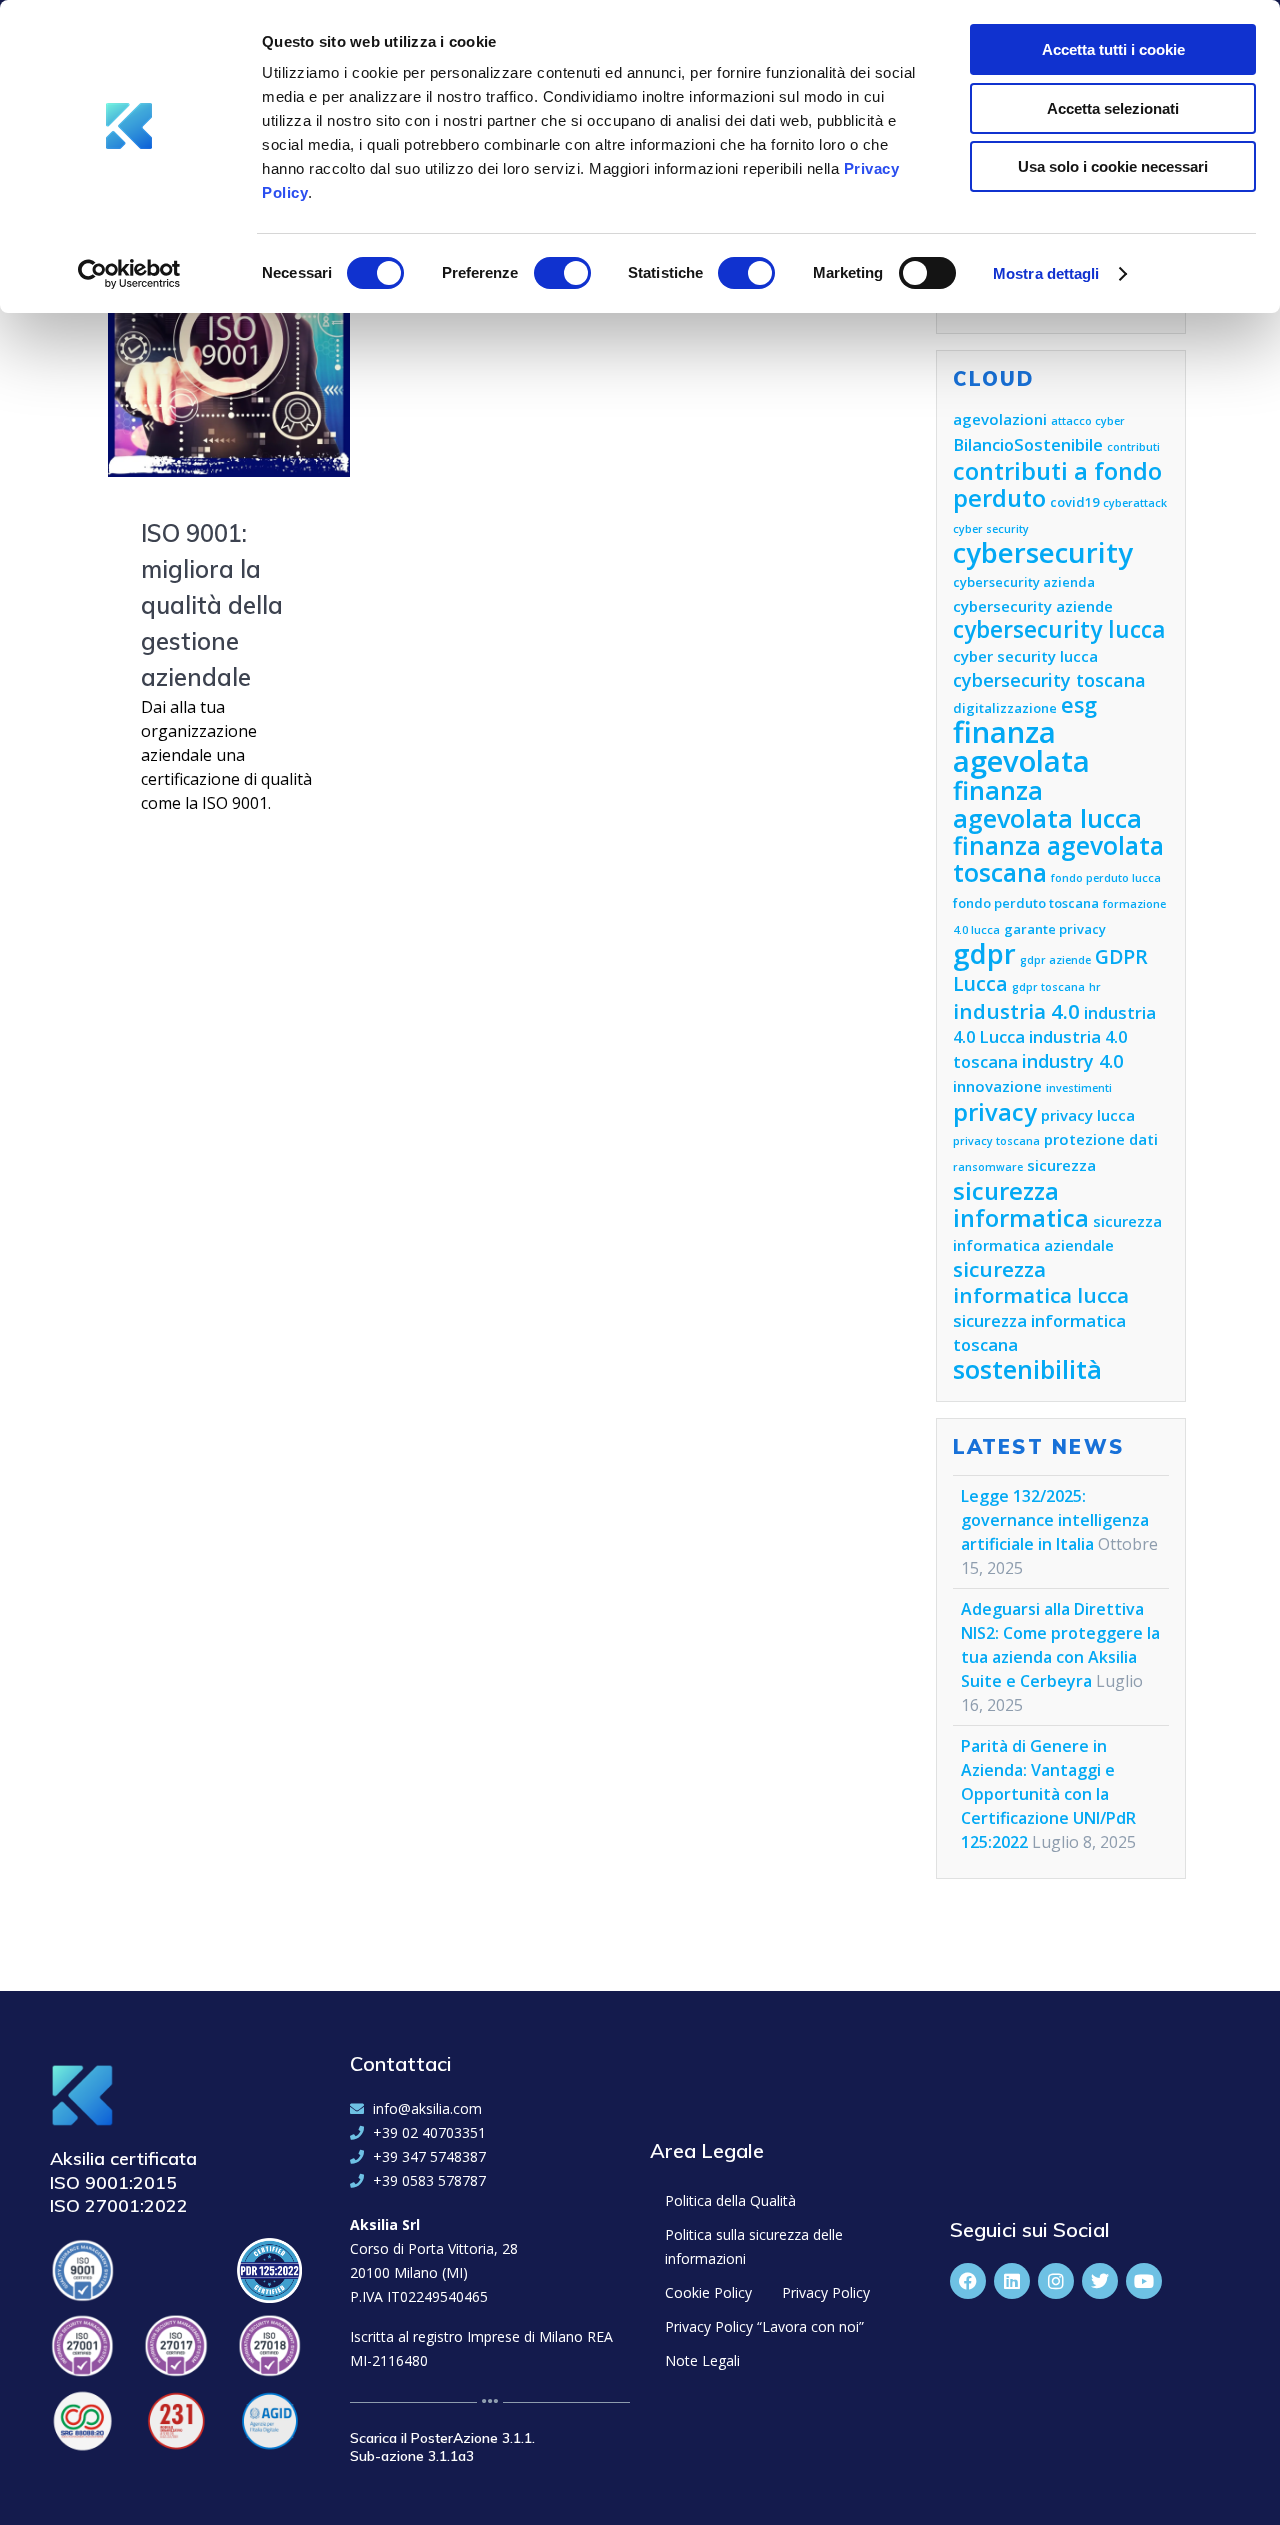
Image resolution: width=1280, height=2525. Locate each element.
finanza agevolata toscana (1058, 859)
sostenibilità (1027, 1369)
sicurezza (1061, 1165)
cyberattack (1135, 503)
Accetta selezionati (1113, 108)
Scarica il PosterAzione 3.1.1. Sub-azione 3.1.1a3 (442, 2447)
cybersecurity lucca (1059, 629)
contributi (1133, 447)
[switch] (562, 270)
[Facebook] (968, 2281)
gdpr (984, 953)
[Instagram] (1056, 2281)
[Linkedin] (1012, 2281)
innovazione (997, 1086)
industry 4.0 (1072, 1061)
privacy (995, 1112)
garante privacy (1055, 929)
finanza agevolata (1021, 746)
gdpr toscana (1048, 987)
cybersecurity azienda (1024, 582)
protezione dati (1101, 1139)
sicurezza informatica (1021, 1204)
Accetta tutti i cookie (1113, 49)
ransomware (988, 1167)
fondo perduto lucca (1106, 878)
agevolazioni (1000, 419)
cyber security (991, 529)
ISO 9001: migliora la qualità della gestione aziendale (212, 605)
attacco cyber (1088, 421)
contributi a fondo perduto (1057, 484)
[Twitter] (1100, 2281)
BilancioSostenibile (1028, 444)
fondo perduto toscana (1026, 903)
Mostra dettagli (1046, 273)
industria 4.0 (1016, 1011)
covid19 (1074, 502)
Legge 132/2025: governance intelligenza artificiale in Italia (1055, 1520)
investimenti (1079, 1088)
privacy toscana (996, 1141)
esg (1079, 704)
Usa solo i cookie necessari (1113, 166)
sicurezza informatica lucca (1041, 1282)
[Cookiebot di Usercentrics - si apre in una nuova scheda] (129, 274)
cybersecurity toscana (1049, 680)
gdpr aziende (1055, 960)
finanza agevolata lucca (1047, 804)
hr (1095, 987)
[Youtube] (1144, 2281)
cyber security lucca (1025, 656)
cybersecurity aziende (1033, 606)
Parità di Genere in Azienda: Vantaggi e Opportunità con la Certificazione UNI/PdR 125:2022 (1048, 1794)
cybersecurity (1043, 552)
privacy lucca (1088, 1115)
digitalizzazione (1005, 708)
